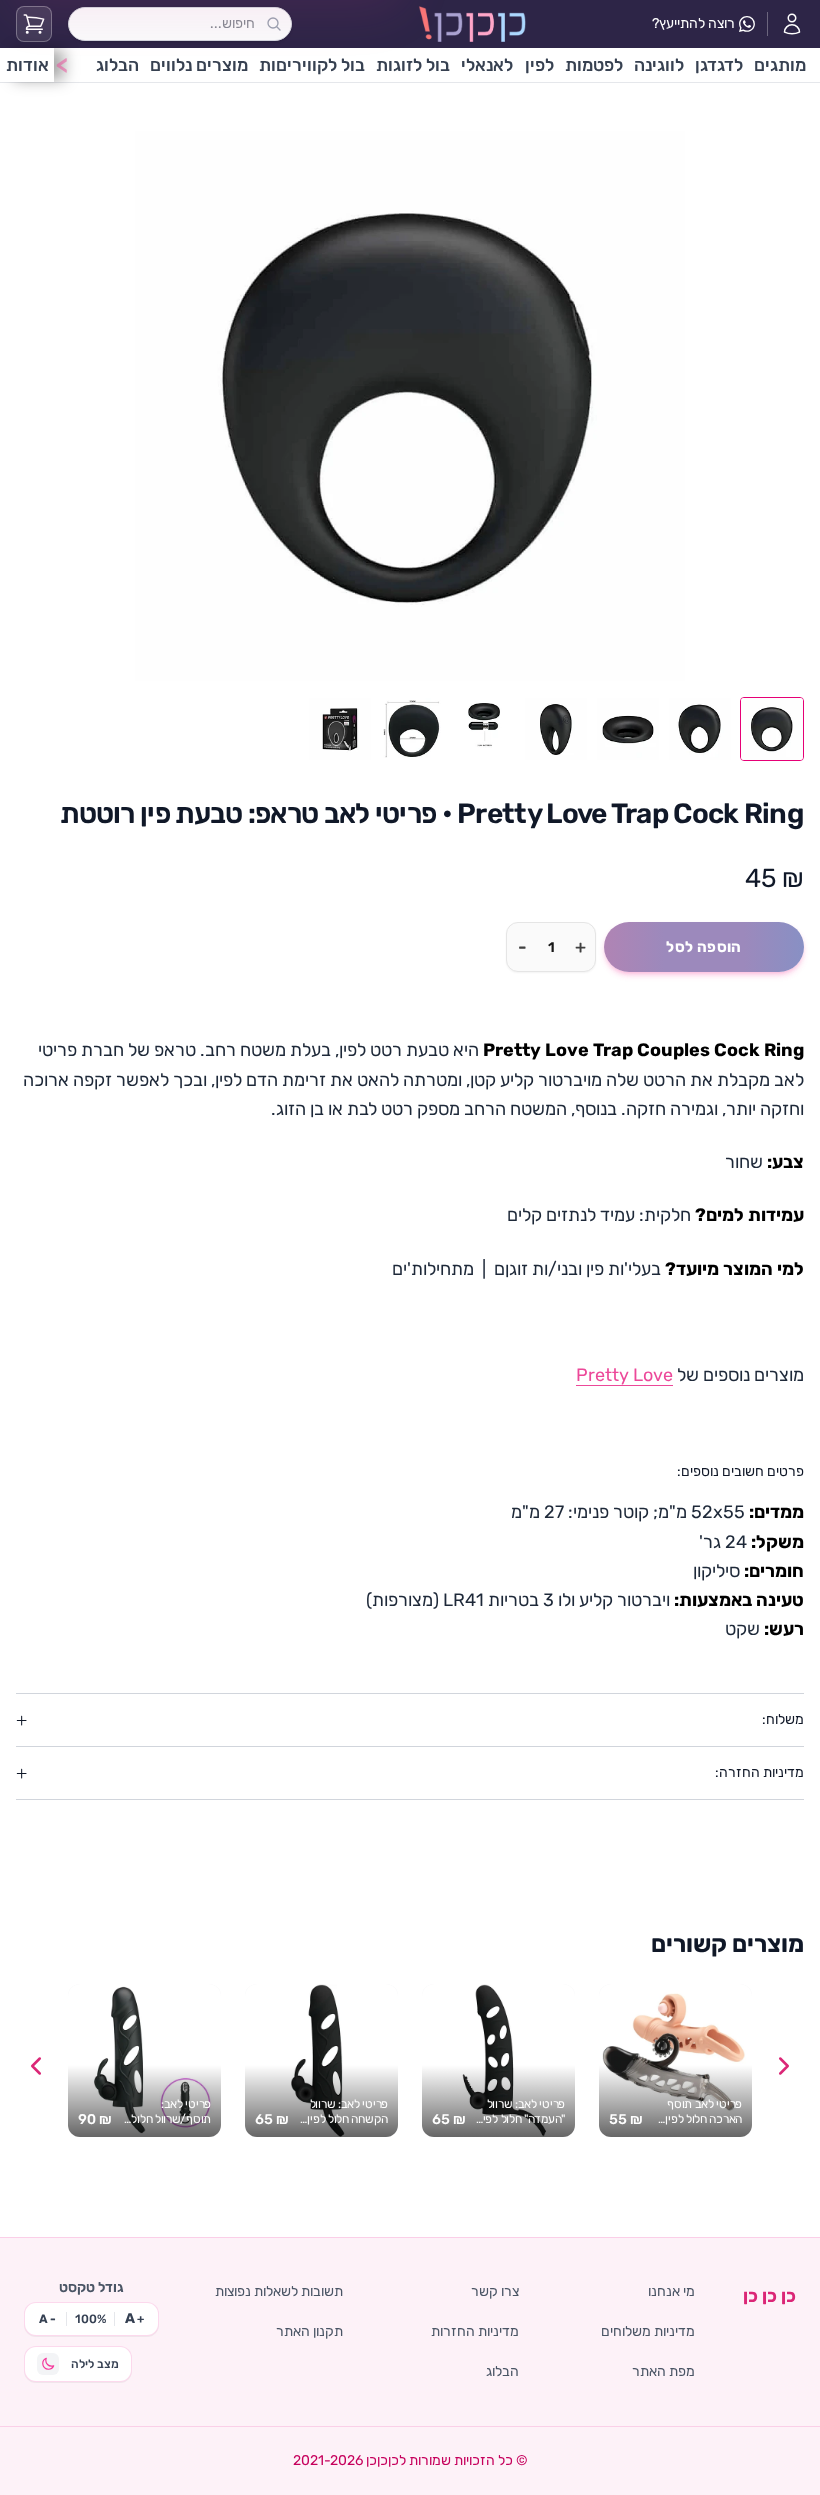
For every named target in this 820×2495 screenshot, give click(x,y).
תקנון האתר (309, 2331)
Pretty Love (624, 1375)
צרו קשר (495, 2291)
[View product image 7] (340, 729)
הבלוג (117, 65)
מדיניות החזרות (475, 2331)
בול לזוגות (413, 65)
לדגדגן (719, 65)
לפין (539, 65)
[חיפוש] (274, 24)
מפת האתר (663, 2371)
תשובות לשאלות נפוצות (279, 2291)
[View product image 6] (412, 729)
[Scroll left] (36, 2066)
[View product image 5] (484, 729)
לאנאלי (487, 65)
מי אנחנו (671, 2291)
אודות (27, 65)
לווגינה (659, 65)
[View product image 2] (700, 729)
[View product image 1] (772, 729)
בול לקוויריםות (312, 65)
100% (90, 2319)
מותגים (780, 65)
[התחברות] (792, 24)
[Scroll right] (784, 2066)
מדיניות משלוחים (648, 2331)
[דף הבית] (472, 24)
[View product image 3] (628, 729)
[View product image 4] (556, 729)
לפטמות (594, 65)
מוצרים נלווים (199, 65)
